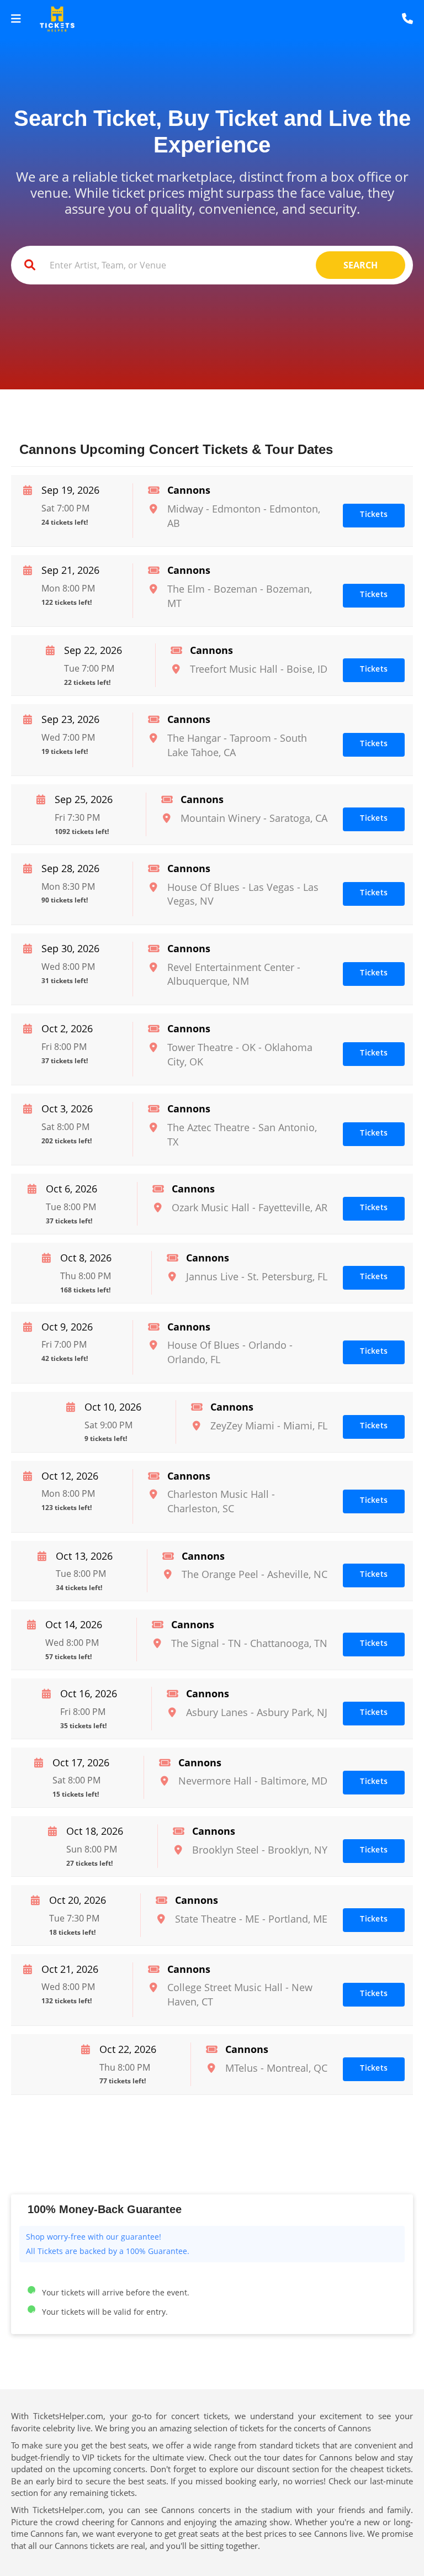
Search (361, 265)
